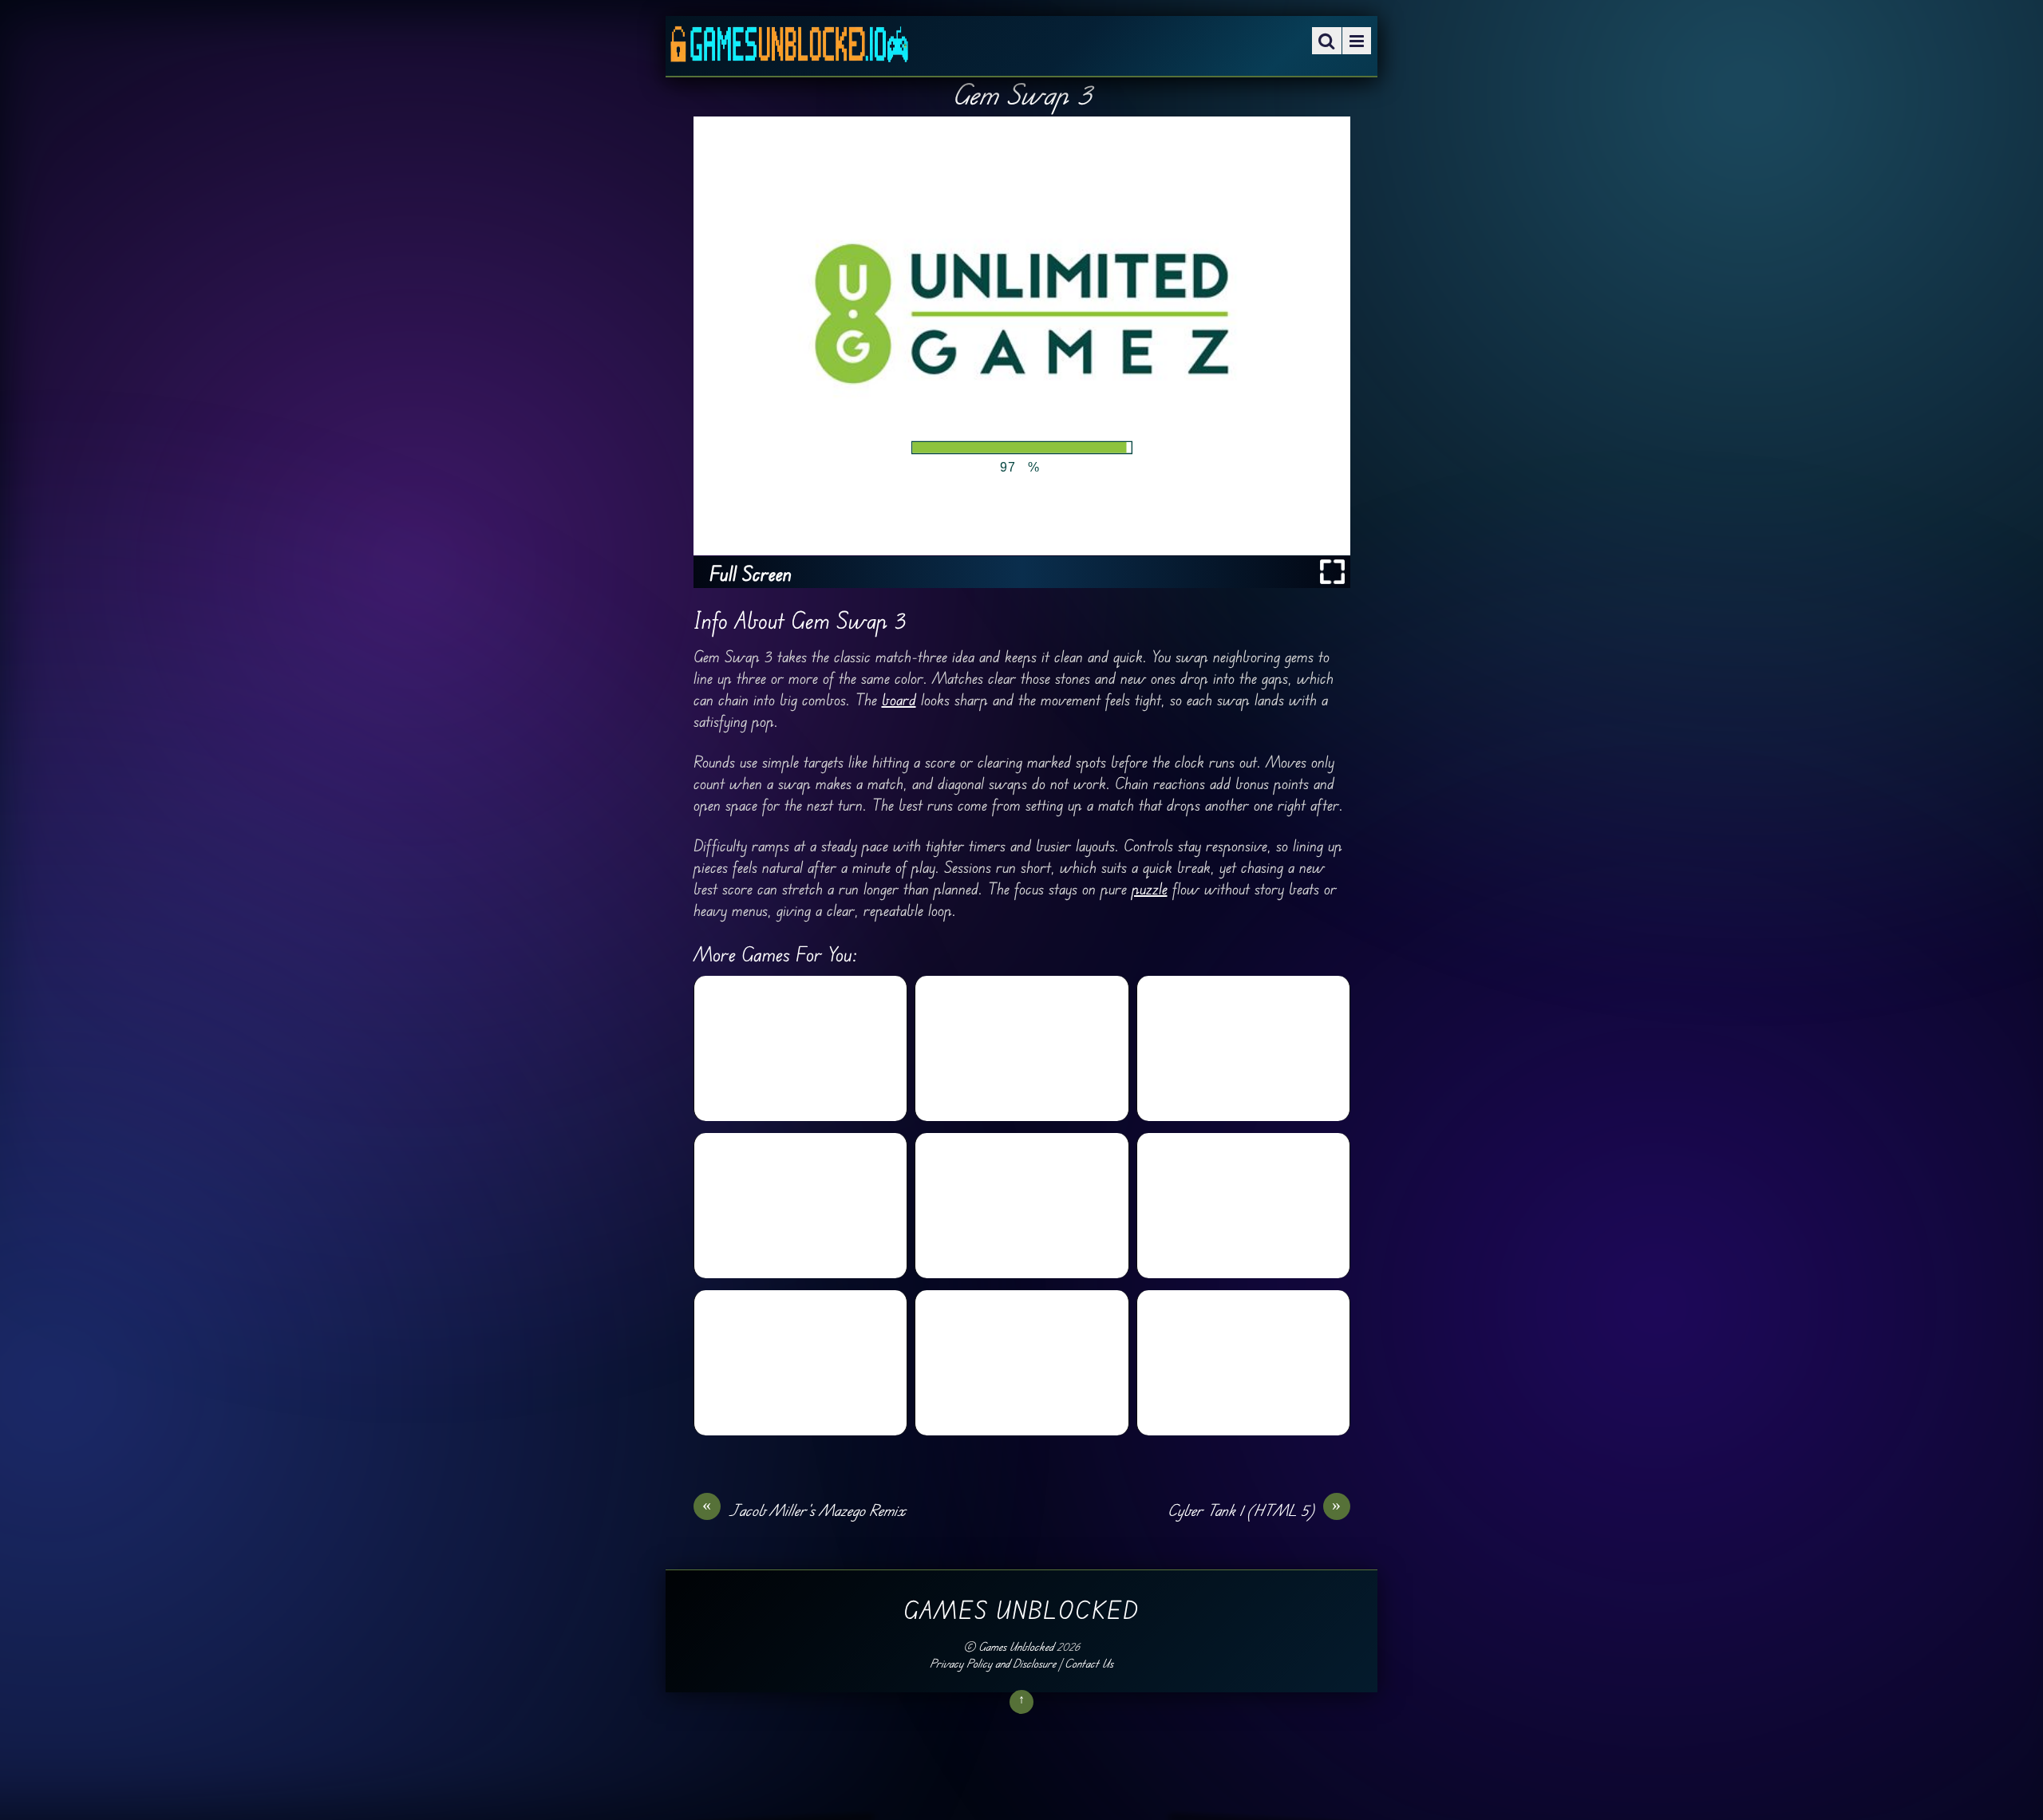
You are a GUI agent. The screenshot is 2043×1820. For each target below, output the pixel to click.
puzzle (1150, 888)
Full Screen (751, 573)
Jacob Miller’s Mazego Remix (804, 1510)
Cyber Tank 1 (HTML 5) (1255, 1510)
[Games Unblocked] (789, 51)
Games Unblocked (1016, 1646)
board (899, 699)
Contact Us (1089, 1663)
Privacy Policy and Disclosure (993, 1663)
